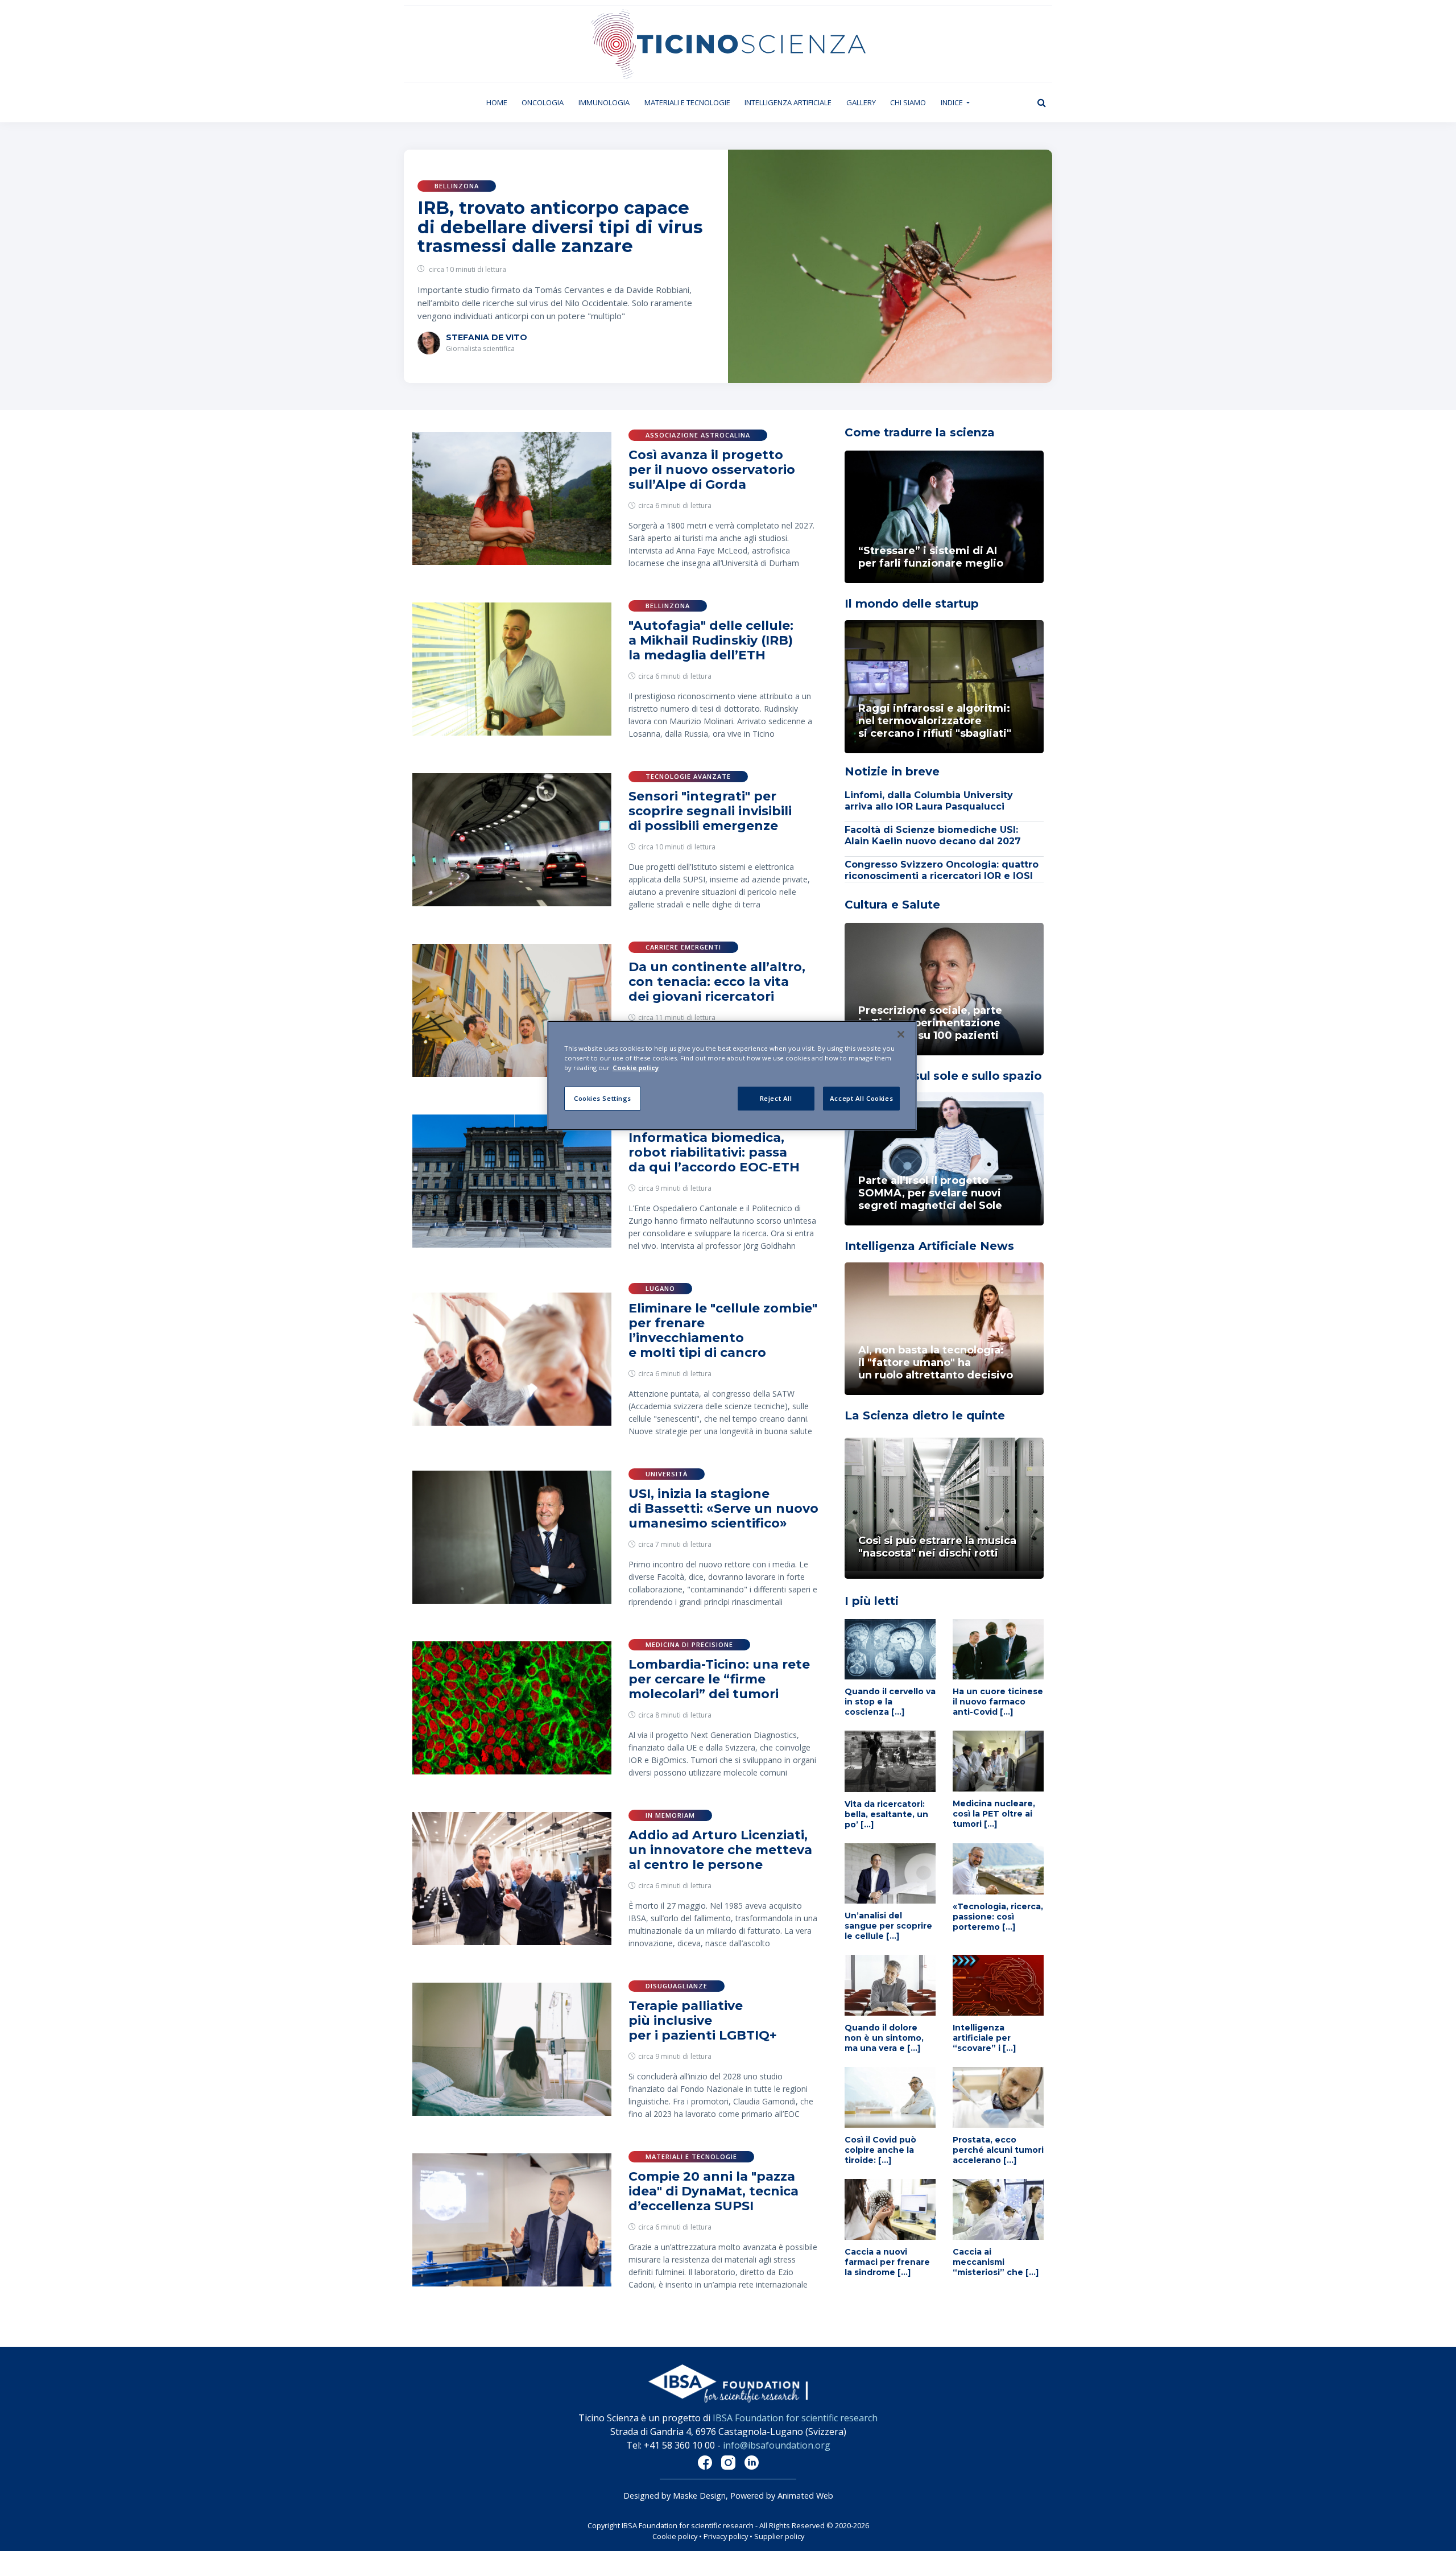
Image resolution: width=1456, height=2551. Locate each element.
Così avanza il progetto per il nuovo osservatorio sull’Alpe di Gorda (712, 470)
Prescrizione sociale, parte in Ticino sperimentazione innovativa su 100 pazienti (930, 1023)
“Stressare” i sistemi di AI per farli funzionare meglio (931, 557)
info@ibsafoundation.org (777, 2445)
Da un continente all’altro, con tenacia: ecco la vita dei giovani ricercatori (717, 982)
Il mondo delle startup (912, 604)
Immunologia (604, 102)
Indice (953, 102)
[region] (732, 1076)
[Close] (901, 1034)
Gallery (861, 102)
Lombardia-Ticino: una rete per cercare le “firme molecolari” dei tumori (719, 1679)
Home (500, 102)
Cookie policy (675, 2536)
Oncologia (543, 102)
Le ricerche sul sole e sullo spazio (943, 1076)
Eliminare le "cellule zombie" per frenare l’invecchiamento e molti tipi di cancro (723, 1330)
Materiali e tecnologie (687, 102)
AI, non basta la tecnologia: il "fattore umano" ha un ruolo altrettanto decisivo (936, 1363)
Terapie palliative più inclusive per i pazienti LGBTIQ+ (703, 2020)
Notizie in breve (892, 771)
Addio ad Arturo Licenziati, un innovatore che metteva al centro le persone (720, 1850)
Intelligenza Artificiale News (929, 1246)
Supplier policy (779, 2536)
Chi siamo (908, 102)
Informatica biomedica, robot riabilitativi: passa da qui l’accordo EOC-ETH (714, 1152)
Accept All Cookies (861, 1098)
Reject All (776, 1098)
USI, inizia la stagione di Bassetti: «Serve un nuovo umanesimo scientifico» (723, 1508)
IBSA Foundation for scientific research (795, 2418)
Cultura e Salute (892, 905)
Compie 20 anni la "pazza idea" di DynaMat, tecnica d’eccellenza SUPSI (713, 2191)
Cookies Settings (603, 1098)
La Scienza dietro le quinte (925, 1415)
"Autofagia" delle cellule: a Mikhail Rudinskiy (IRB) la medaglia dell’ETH (711, 640)
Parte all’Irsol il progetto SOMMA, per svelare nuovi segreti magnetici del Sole (930, 1193)
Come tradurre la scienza (920, 432)
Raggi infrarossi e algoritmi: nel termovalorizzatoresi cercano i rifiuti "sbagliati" (935, 721)
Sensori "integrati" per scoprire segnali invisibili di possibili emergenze (710, 811)
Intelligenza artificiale (788, 102)
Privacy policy (726, 2536)
